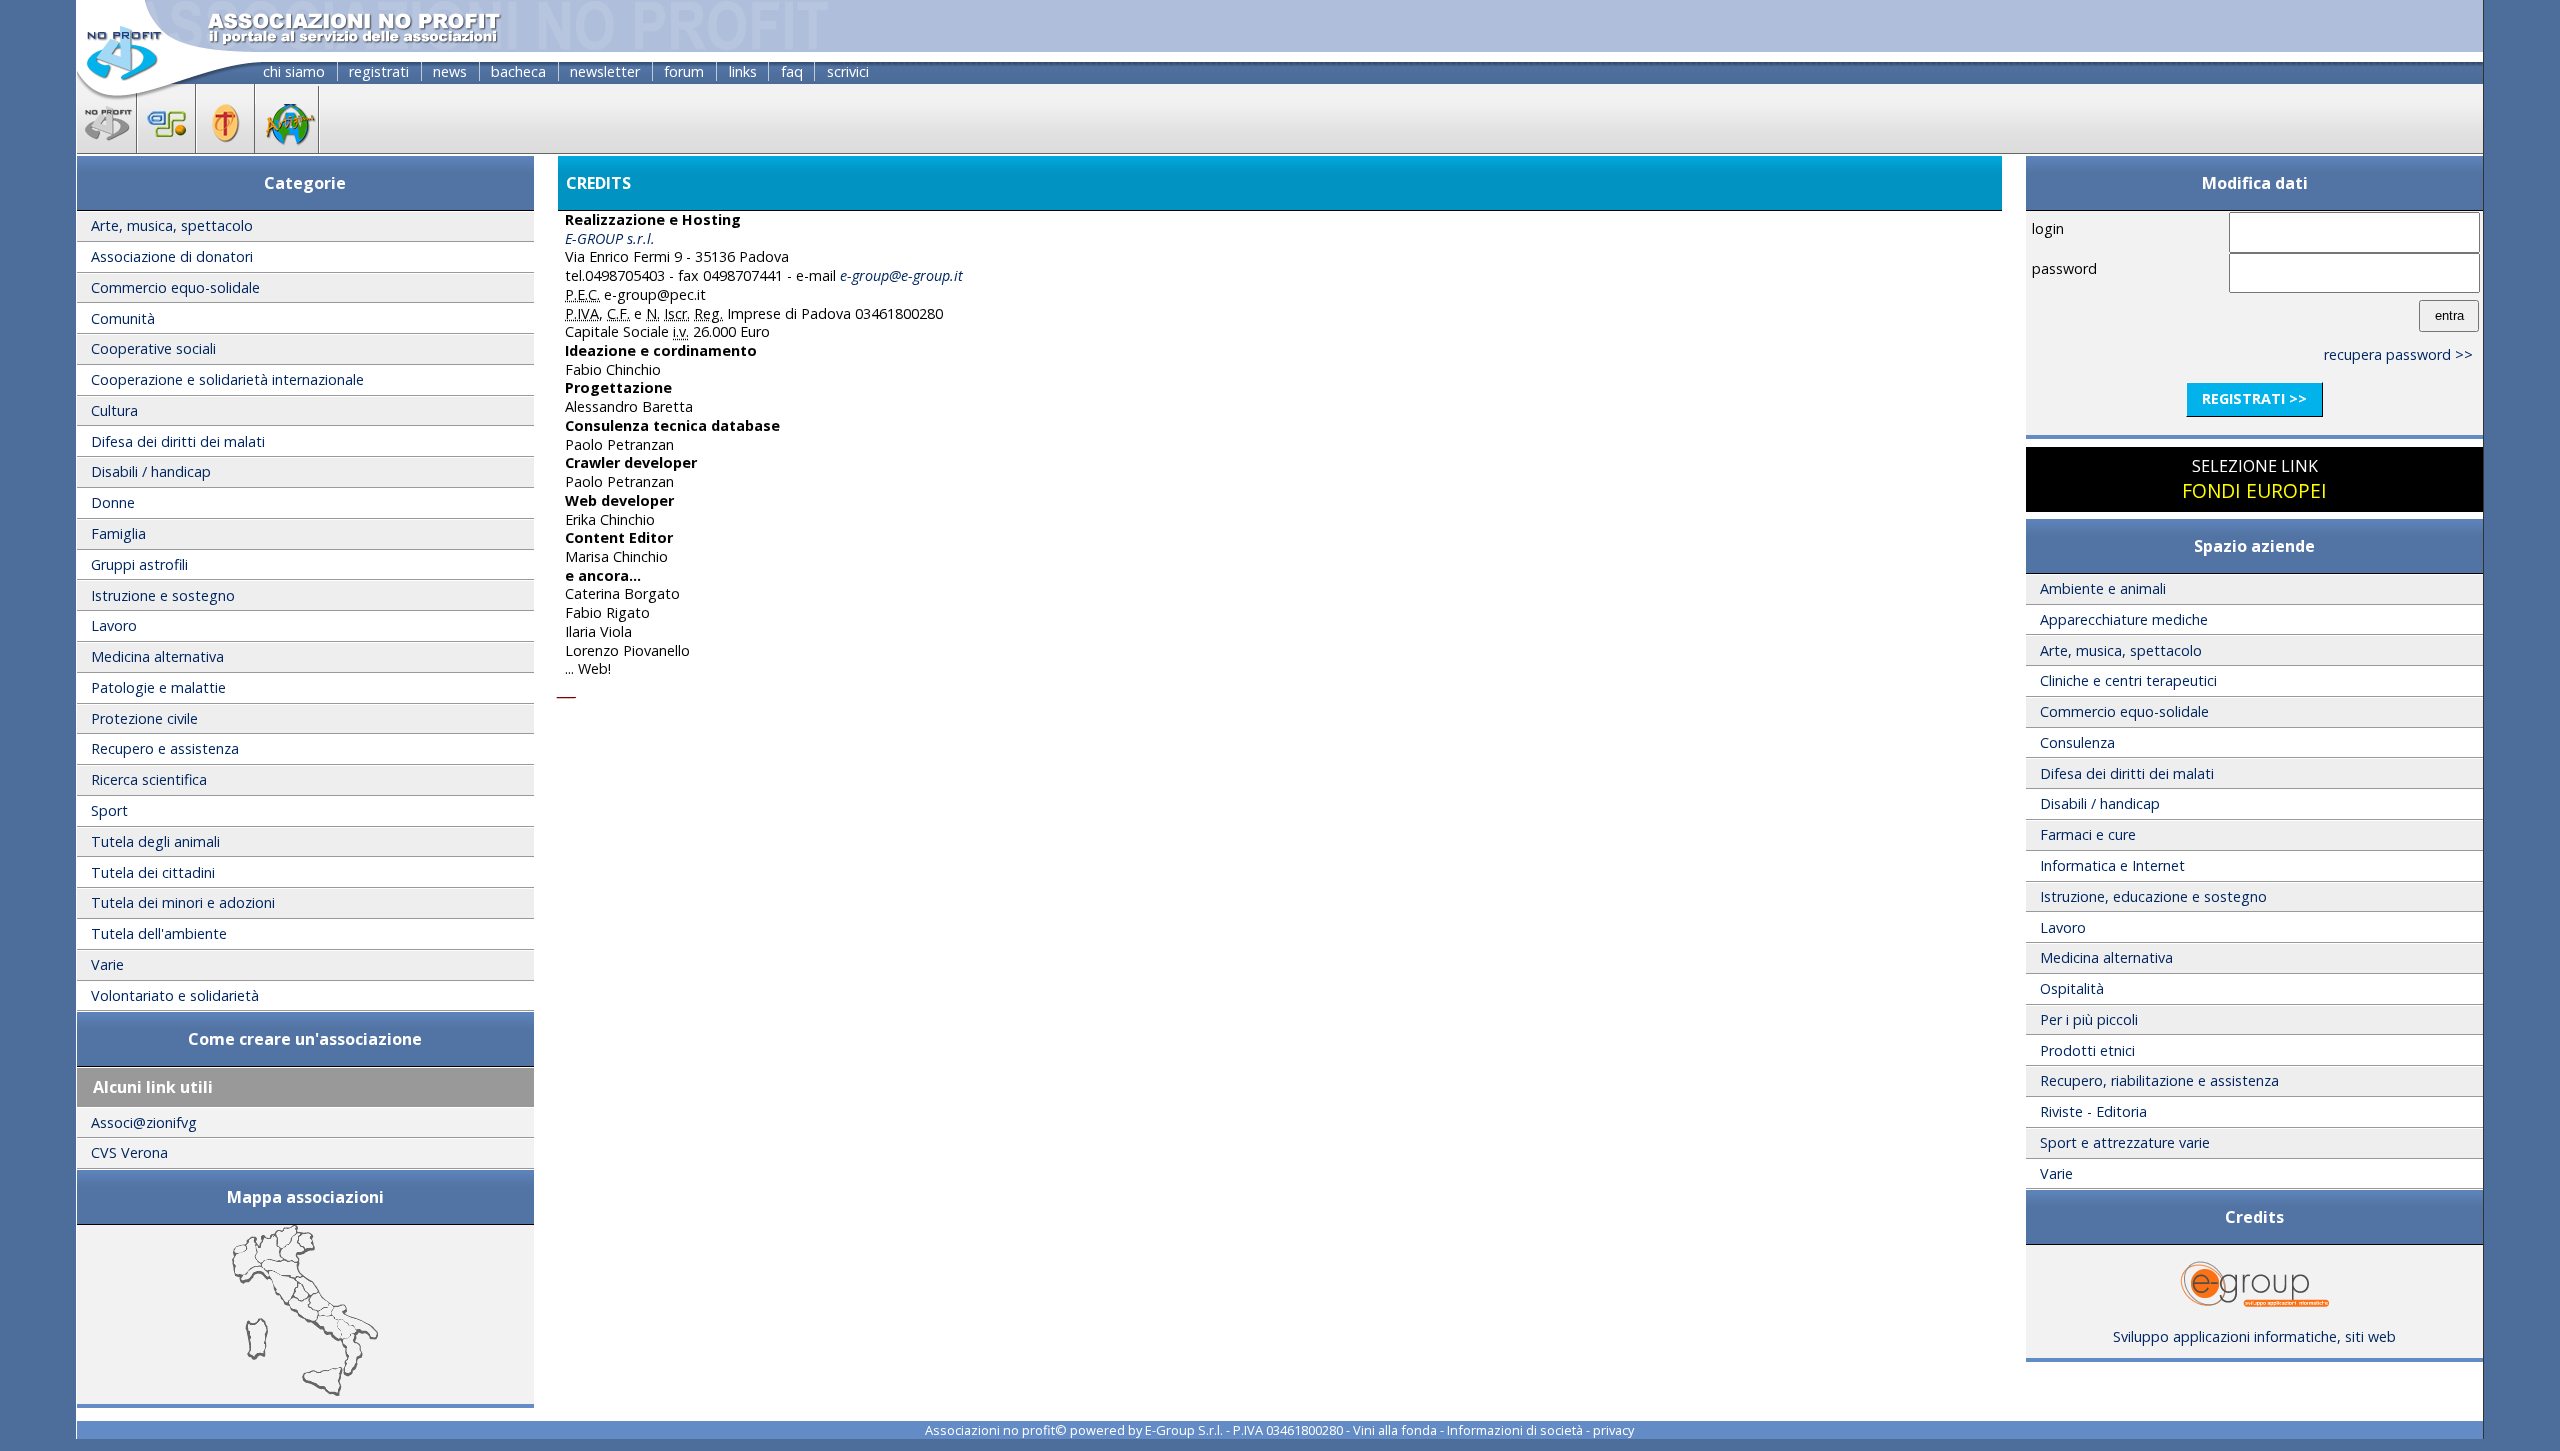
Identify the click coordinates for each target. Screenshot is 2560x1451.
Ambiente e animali (2103, 588)
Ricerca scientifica (149, 779)
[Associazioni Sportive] (166, 147)
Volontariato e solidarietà (175, 995)
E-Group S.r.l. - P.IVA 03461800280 (1244, 1430)
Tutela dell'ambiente (159, 933)
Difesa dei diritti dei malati (178, 441)
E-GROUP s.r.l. (610, 238)
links (743, 71)
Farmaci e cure (2088, 834)
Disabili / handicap (151, 471)
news (450, 71)
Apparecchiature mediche (2124, 619)
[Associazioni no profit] (107, 147)
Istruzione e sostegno (163, 595)
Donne (113, 502)
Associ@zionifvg (144, 1122)
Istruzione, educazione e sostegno (2153, 896)
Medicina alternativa (157, 656)
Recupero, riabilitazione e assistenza (2159, 1080)
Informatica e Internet (2112, 865)
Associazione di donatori (172, 256)
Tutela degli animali (155, 841)
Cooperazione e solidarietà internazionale (227, 379)
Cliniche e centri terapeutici (2128, 680)
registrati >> (2254, 398)
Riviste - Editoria (2093, 1111)
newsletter (605, 71)
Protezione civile (144, 718)
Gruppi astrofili (139, 564)
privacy (1613, 1430)
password (2064, 268)
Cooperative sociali (153, 348)
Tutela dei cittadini (153, 872)
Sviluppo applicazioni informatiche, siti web (2254, 1336)
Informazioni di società (1515, 1430)
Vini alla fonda (1395, 1430)
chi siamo (294, 71)
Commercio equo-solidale (175, 287)
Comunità (123, 318)
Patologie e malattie (158, 687)
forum (684, 71)
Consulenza (2077, 742)
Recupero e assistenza (165, 748)
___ (567, 690)
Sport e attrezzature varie (2125, 1142)
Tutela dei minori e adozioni (183, 902)
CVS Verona (129, 1152)
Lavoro (114, 625)
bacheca (518, 71)
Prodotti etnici (2087, 1050)
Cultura (114, 410)
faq (792, 71)
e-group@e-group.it (901, 275)
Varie (107, 964)
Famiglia (118, 533)
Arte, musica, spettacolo (172, 225)
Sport (109, 810)
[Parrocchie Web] (225, 147)
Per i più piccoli (2089, 1019)
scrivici (848, 71)
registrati (379, 71)
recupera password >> (2398, 354)
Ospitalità (2072, 988)
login (2048, 228)
